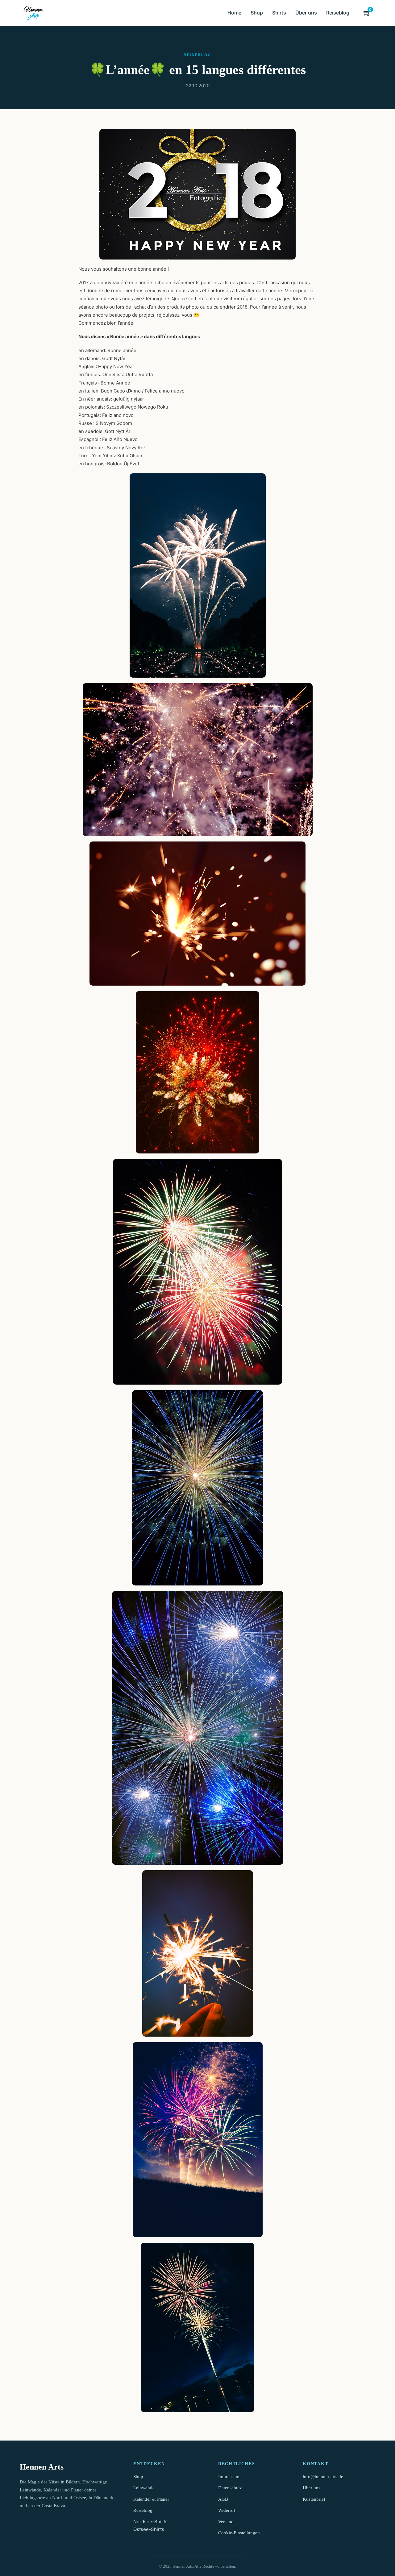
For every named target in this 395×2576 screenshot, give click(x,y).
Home (234, 13)
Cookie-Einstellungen (239, 2533)
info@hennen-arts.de (323, 2477)
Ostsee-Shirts (149, 2529)
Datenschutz (230, 2488)
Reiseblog (338, 13)
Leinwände (144, 2488)
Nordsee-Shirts (150, 2522)
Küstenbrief (314, 2499)
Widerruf (227, 2510)
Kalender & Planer (151, 2499)
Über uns (306, 13)
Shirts (279, 13)
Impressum (229, 2477)
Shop (257, 13)
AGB (223, 2499)
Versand (226, 2522)
